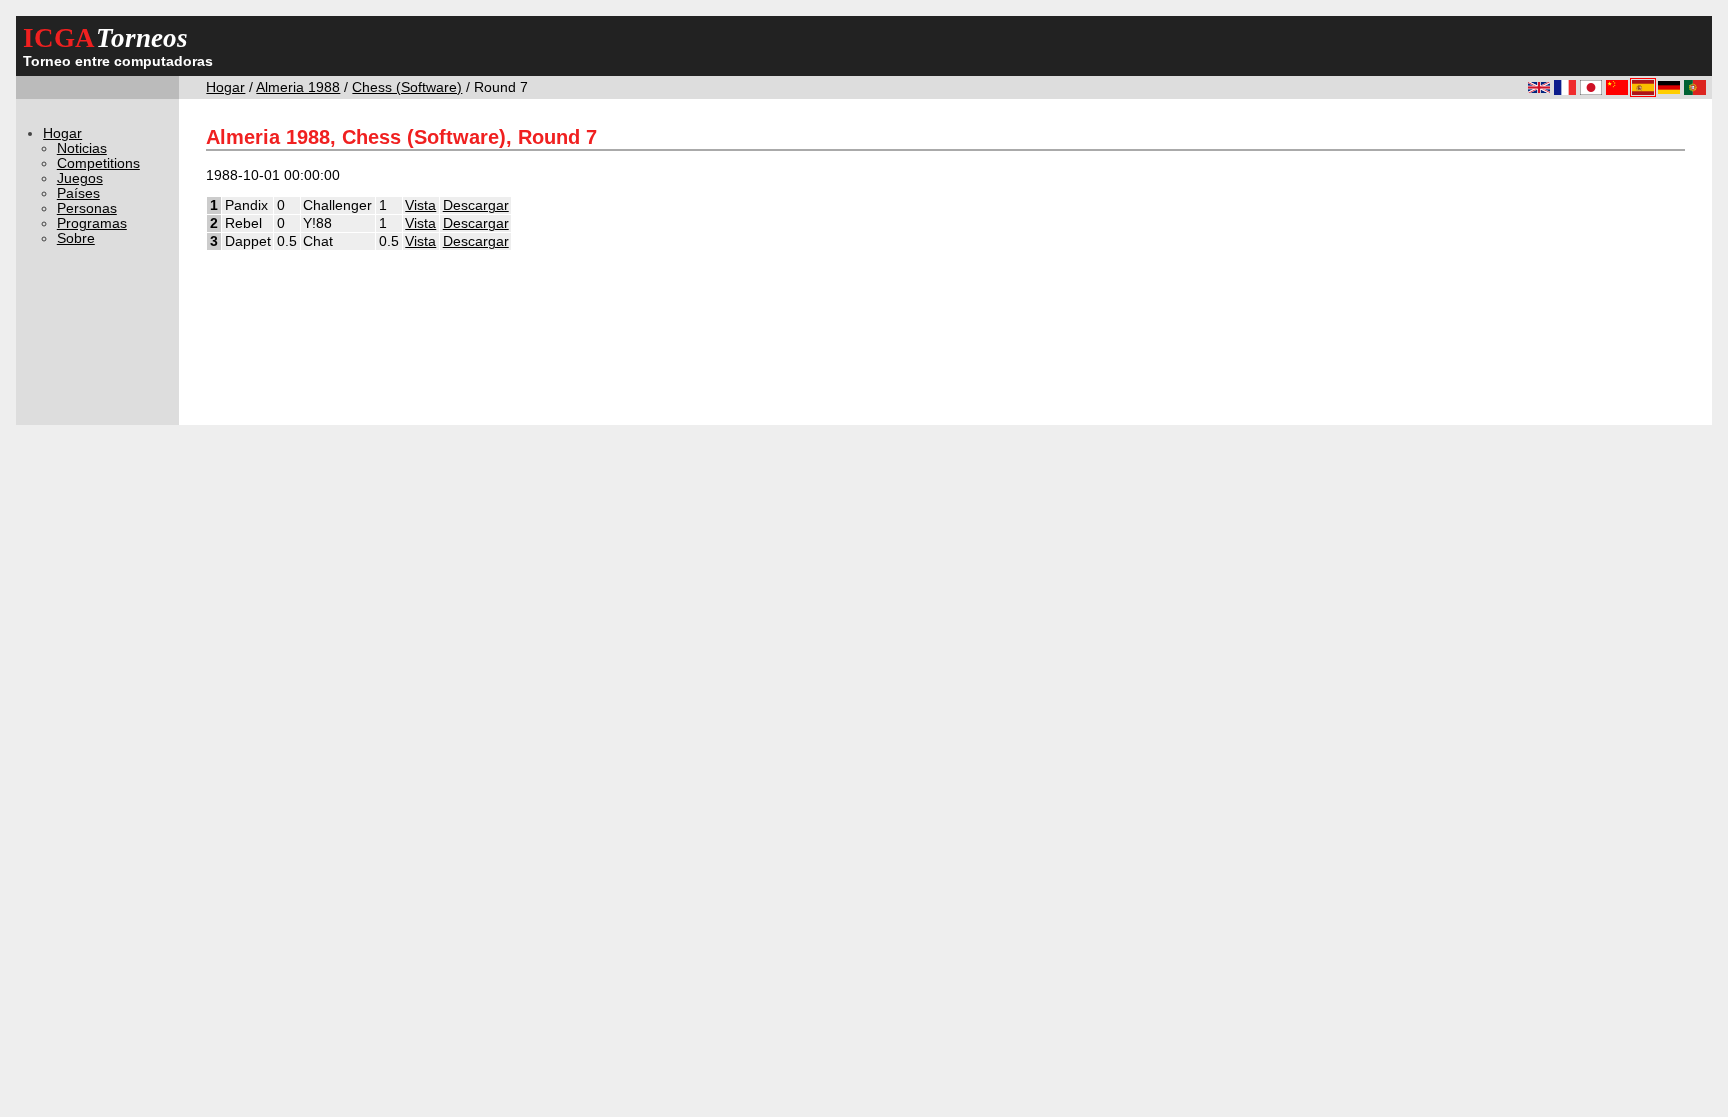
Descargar (476, 205)
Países (78, 193)
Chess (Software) (407, 87)
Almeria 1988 (298, 87)
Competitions (98, 163)
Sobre (76, 238)
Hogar (225, 87)
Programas (92, 223)
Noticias (82, 148)
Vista (420, 205)
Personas (87, 208)
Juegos (80, 178)
